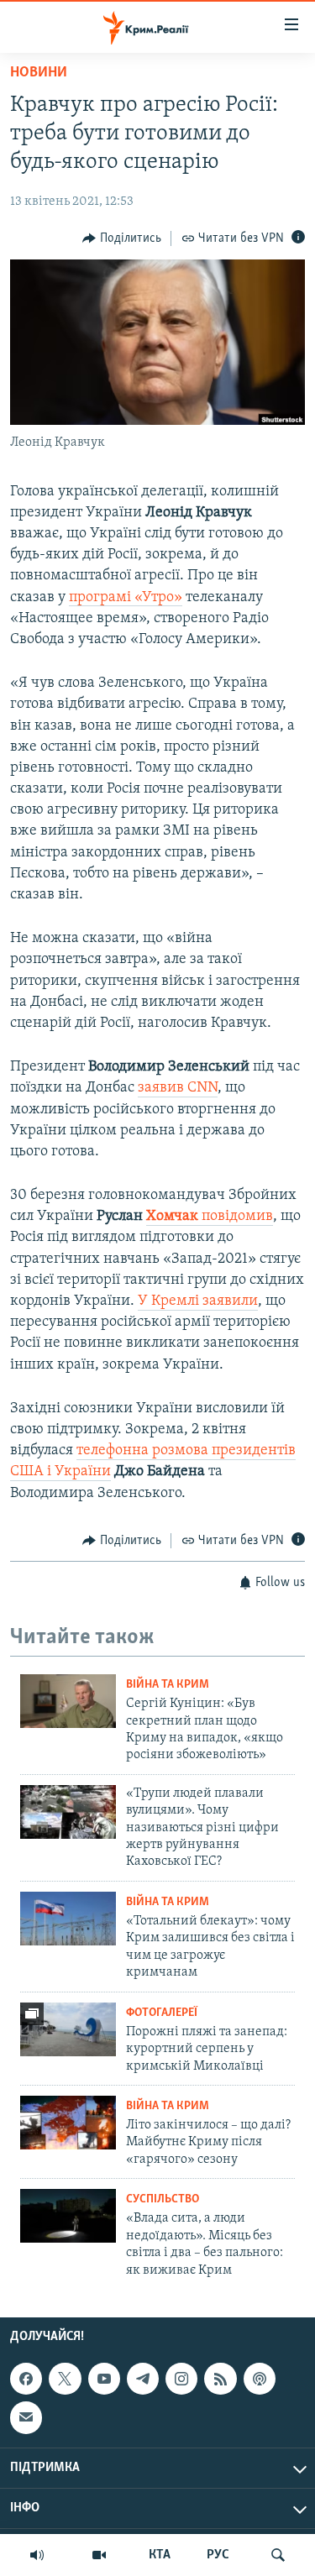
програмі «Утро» (126, 598)
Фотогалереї (162, 2013)
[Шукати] (278, 2555)
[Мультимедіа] (99, 2555)
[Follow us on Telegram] (143, 2379)
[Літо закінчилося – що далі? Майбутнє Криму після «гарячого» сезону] (68, 2123)
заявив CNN (178, 1088)
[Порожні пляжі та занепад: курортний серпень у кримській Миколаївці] (68, 2029)
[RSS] (220, 2379)
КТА (160, 2555)
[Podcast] (260, 2379)
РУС (218, 2555)
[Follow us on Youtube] (104, 2379)
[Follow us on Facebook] (26, 2379)
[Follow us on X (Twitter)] (65, 2379)
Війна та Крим (168, 1685)
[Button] (122, 238)
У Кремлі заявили (198, 1301)
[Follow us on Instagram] (181, 2379)
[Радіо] (37, 2555)
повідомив (210, 1217)
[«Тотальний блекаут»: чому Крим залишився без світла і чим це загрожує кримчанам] (68, 1919)
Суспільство (163, 2199)
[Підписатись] (26, 2417)
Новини (39, 73)
